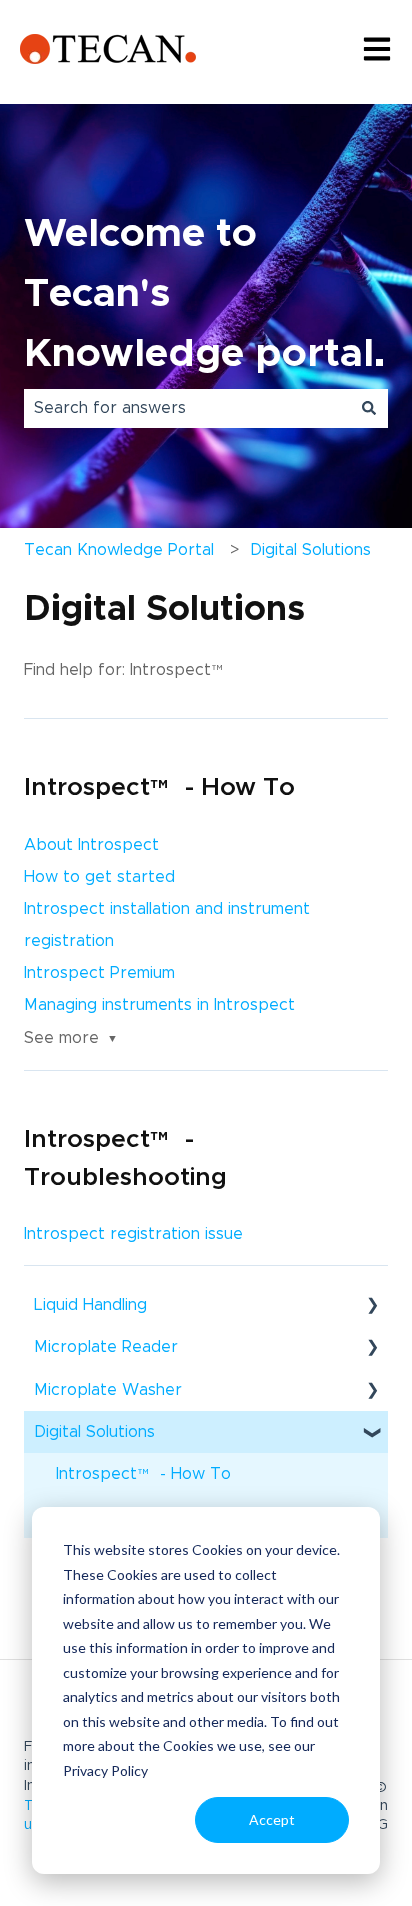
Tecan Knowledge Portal (119, 550)
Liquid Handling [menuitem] (90, 1305)
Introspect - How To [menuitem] (143, 1480)
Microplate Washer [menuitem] (108, 1390)
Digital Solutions (310, 550)
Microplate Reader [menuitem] (106, 1347)
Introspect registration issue (133, 1234)
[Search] (369, 408)
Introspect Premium (99, 973)
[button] (372, 1306)
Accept (272, 1819)
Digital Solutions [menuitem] (94, 1432)
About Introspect (91, 845)
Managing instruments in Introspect (159, 1005)
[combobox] (187, 408)
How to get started (99, 877)
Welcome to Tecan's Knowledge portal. (204, 294)
